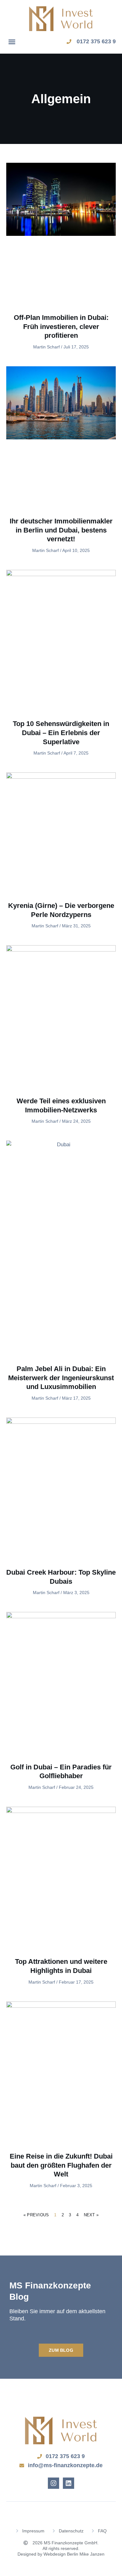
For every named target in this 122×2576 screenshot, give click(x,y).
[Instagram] (53, 2483)
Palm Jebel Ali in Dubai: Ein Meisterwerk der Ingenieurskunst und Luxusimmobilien (61, 1378)
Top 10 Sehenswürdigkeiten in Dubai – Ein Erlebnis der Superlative (61, 733)
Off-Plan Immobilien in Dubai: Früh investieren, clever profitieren (61, 326)
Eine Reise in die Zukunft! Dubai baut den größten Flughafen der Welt (61, 2165)
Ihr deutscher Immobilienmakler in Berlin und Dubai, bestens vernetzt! (61, 530)
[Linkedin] (69, 2483)
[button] (12, 42)
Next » (91, 2215)
